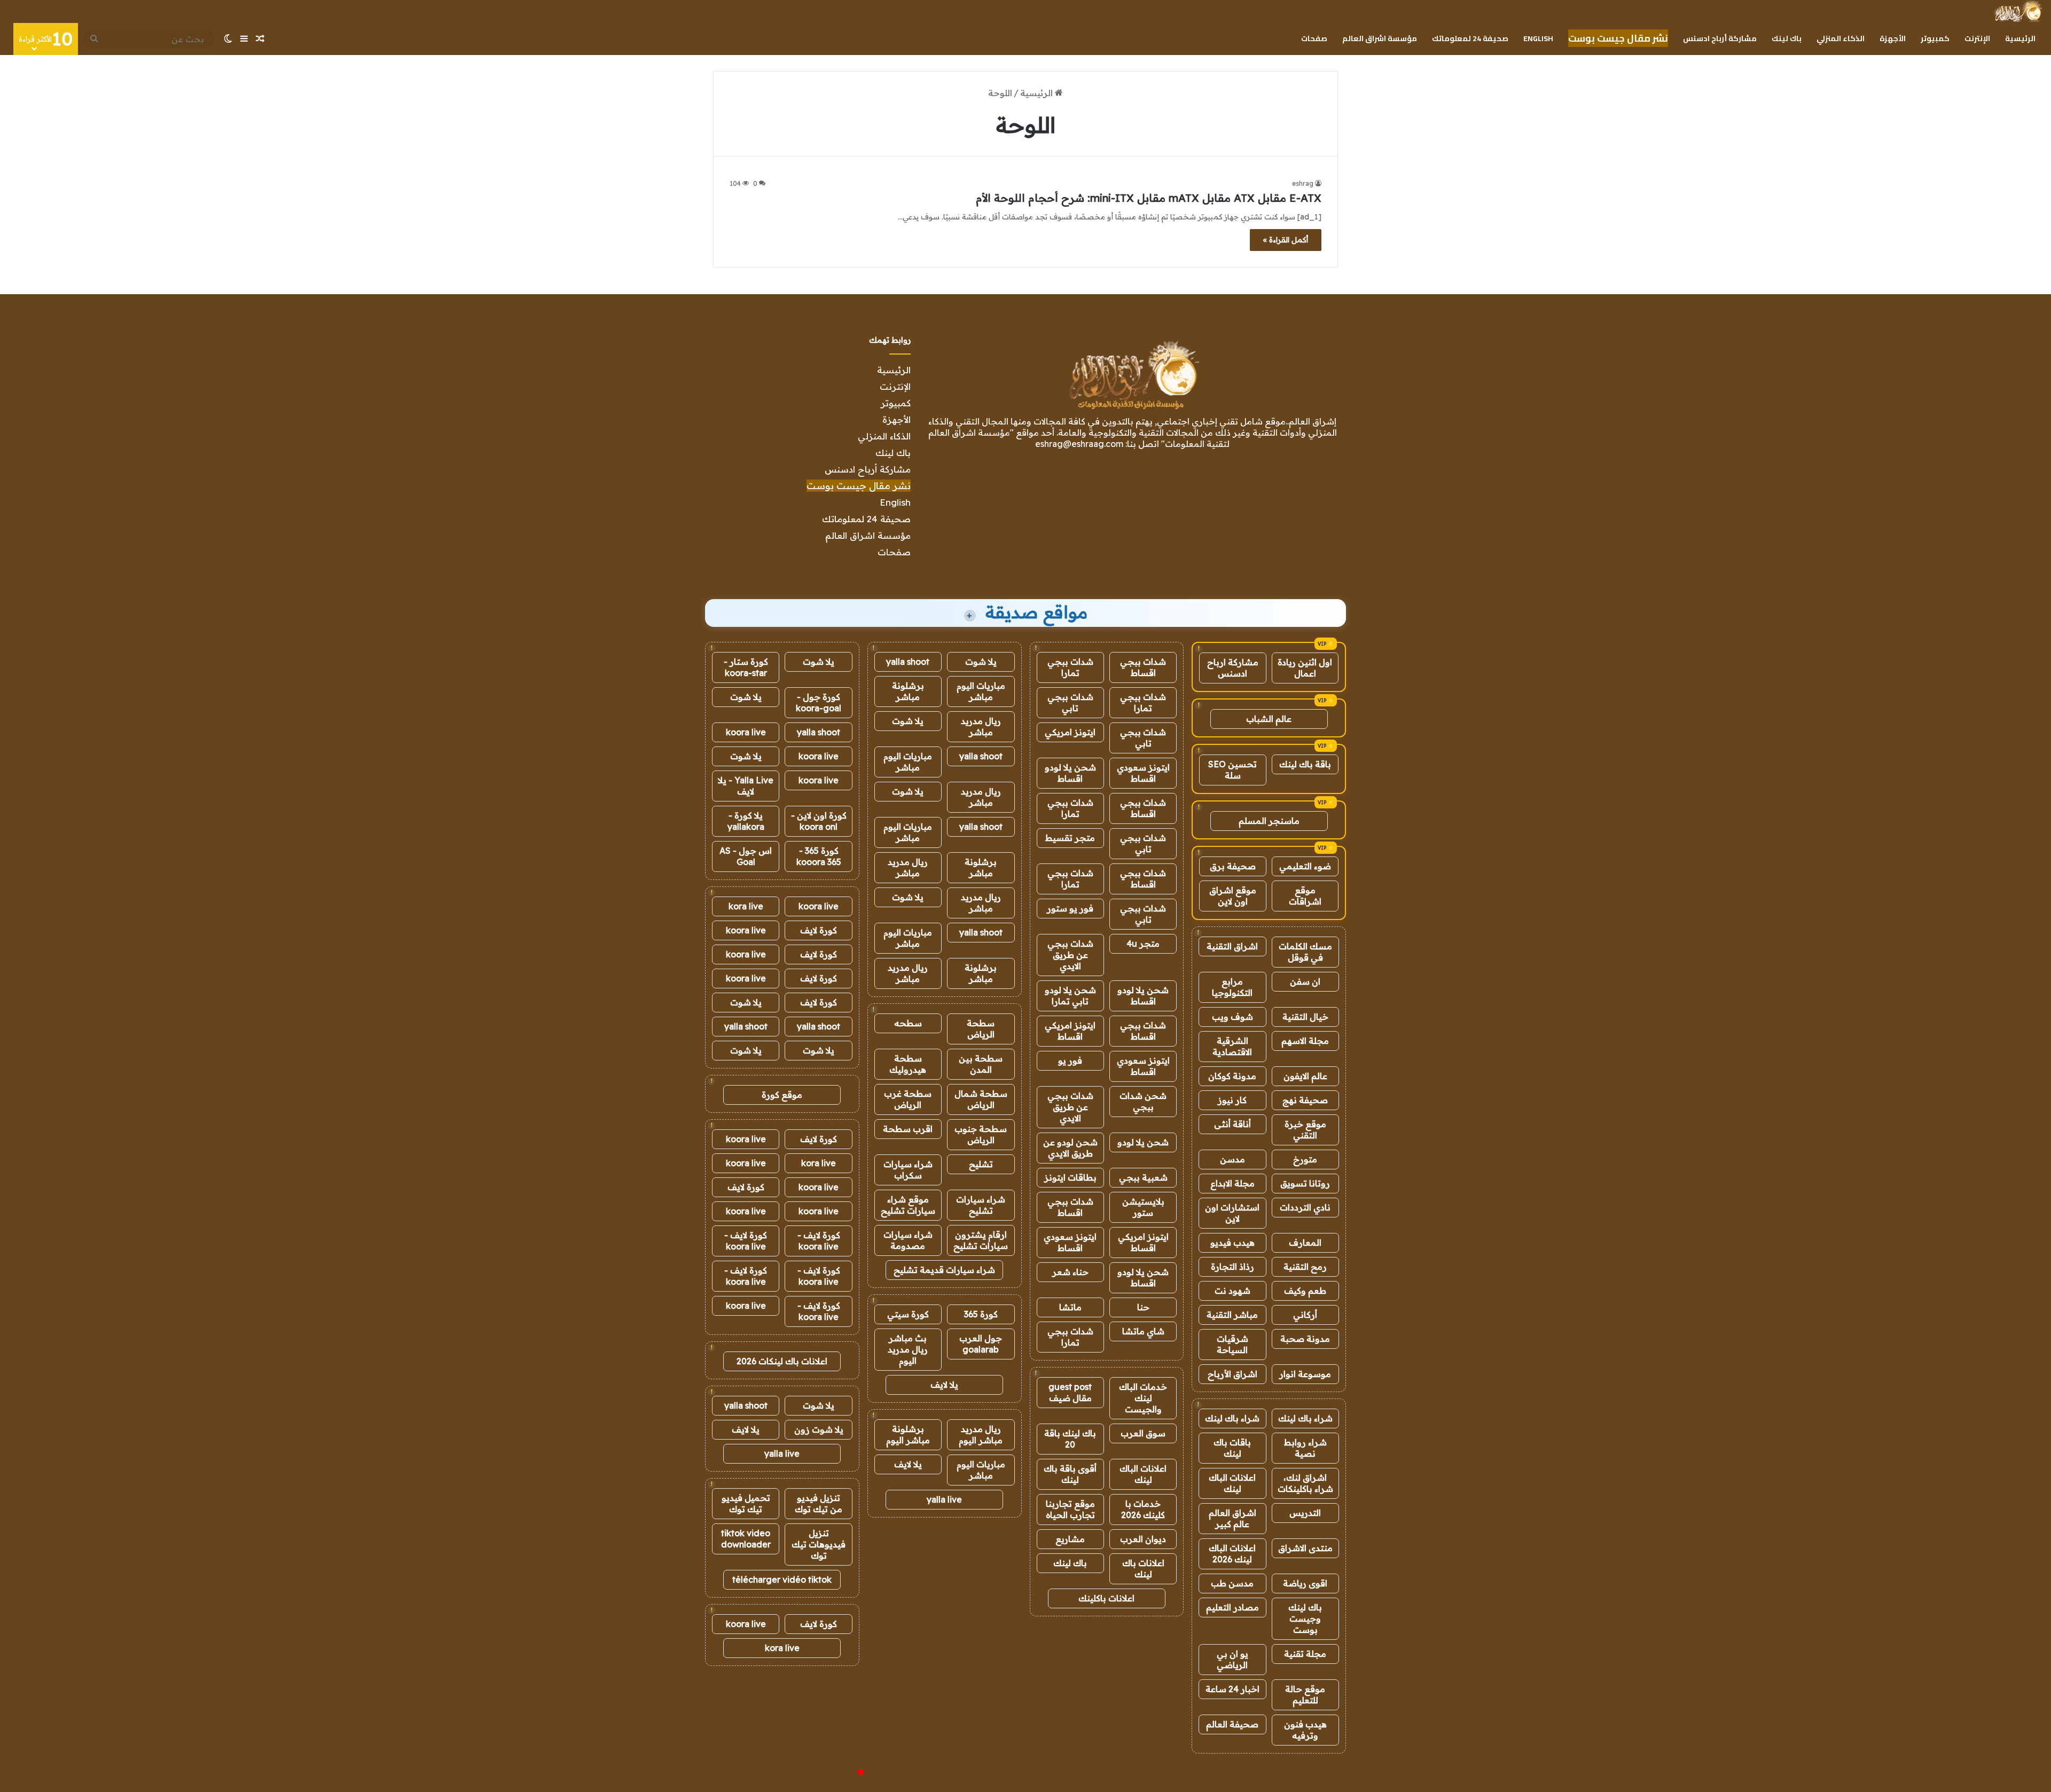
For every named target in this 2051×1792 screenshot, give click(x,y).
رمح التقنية (1305, 1267)
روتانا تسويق (1305, 1183)
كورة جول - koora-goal (819, 702)
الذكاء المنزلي (1841, 38)
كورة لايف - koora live (819, 1241)
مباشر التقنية (1232, 1315)
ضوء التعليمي (1305, 866)
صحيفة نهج (1305, 1100)
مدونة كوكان (1232, 1076)
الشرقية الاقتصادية (1232, 1046)
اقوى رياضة (1305, 1583)
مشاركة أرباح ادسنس (1720, 38)
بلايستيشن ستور (1143, 1207)
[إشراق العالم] (2018, 11)
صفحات (1314, 38)
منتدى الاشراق (1305, 1548)
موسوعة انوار (1305, 1374)
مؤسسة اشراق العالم (1380, 38)
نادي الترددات (1305, 1207)
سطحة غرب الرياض (908, 1099)
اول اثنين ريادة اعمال (1305, 668)
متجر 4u (1143, 944)
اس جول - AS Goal (746, 856)
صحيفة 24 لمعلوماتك (1470, 38)
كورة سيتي (908, 1314)
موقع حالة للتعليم (1305, 1695)
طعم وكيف (1305, 1291)
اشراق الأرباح (1232, 1374)
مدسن (1232, 1159)
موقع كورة (782, 1095)
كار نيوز (1232, 1100)
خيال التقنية (1305, 1017)
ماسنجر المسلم (1269, 821)
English (1538, 38)
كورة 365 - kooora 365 (819, 856)
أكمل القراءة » (1286, 240)
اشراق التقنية (1232, 946)
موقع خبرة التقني (1305, 1130)
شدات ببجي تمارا (1070, 667)
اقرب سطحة (908, 1129)
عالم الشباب (1269, 719)
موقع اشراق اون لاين (1233, 896)
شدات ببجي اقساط (1143, 667)
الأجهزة (1893, 38)
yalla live (944, 1499)
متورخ (1305, 1159)
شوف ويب (1232, 1017)
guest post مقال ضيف (1070, 1392)
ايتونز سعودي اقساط (1143, 773)
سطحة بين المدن (981, 1064)
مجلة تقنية (1305, 1654)
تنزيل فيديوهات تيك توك (819, 1544)
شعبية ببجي (1143, 1177)
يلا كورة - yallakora (746, 821)
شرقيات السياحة (1232, 1344)
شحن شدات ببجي (1143, 1101)
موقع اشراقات (1305, 896)
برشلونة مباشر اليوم (908, 1435)
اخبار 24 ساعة (1232, 1689)
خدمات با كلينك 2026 (1143, 1509)
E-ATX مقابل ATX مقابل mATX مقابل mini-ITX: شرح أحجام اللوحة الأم (1149, 198)
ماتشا (1070, 1307)
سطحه (908, 1023)
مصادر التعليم (1232, 1607)
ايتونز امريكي (1070, 732)
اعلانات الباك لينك (1232, 1483)
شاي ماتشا (1143, 1331)
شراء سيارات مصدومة (908, 1240)
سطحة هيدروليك (908, 1064)
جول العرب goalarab (981, 1344)
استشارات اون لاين (1232, 1213)
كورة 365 (981, 1314)
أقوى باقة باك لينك (1070, 1474)
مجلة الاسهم (1305, 1041)
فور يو (1070, 1060)
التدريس (1305, 1513)
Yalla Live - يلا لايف (746, 786)
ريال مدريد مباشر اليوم (981, 1435)
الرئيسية (2020, 38)
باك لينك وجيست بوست (1305, 1618)
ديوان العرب (1143, 1539)
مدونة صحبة (1305, 1339)
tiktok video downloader (746, 1539)
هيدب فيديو (1232, 1243)
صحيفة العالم (1232, 1724)
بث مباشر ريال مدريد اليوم (908, 1349)
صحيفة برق (1233, 866)
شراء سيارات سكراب (908, 1170)
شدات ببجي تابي (1070, 702)
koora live (746, 732)
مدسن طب (1232, 1583)
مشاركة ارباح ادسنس (1233, 668)
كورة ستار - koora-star (746, 667)
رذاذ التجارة (1232, 1267)
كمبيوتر (1935, 38)
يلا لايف (944, 1385)
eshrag (1303, 183)
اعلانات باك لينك (1143, 1569)
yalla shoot (908, 662)
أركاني (1305, 1315)
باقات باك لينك (1232, 1448)
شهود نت (1232, 1291)
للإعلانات (843, 1773)
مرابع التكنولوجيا (1232, 987)
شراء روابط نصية (1305, 1448)
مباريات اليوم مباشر (981, 691)
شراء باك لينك (1305, 1418)
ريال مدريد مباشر (981, 726)
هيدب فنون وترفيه (1305, 1730)
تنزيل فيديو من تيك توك (819, 1503)
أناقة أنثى (1232, 1124)
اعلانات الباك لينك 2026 (1232, 1554)
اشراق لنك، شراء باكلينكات (1305, 1483)
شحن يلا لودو (1143, 1142)
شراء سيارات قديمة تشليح (944, 1270)
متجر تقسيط (1070, 838)
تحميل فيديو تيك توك (746, 1503)
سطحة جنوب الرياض (981, 1134)
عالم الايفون (1305, 1076)
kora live (746, 906)
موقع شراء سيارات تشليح (908, 1205)
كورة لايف (819, 930)
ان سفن (1305, 981)
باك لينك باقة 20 (1070, 1439)
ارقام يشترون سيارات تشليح (981, 1240)
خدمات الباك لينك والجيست (1143, 1398)
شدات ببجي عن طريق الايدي (1070, 955)
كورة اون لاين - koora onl (819, 821)
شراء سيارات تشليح (981, 1205)
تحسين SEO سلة (1232, 770)
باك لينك (1787, 38)
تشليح (981, 1164)
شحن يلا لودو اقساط (1070, 773)
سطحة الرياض (981, 1029)
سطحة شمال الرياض (981, 1099)
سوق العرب (1143, 1433)
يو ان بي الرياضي (1232, 1659)
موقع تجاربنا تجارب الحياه (1070, 1509)
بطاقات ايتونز (1070, 1177)
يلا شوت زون (819, 1429)
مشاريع (1070, 1539)
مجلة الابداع (1232, 1183)
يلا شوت (981, 662)
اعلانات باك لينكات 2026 (782, 1361)
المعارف (1305, 1243)
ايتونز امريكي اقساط (1070, 1031)
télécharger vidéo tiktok (782, 1579)
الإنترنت (1977, 38)
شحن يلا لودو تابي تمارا (1070, 996)
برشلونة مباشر (908, 691)
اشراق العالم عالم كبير (1232, 1518)
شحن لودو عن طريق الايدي (1070, 1148)
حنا (1143, 1307)
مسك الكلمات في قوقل (1305, 952)
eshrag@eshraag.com (1079, 444)
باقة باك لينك (1305, 764)
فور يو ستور (1070, 908)
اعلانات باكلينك (1106, 1598)
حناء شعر (1070, 1272)
